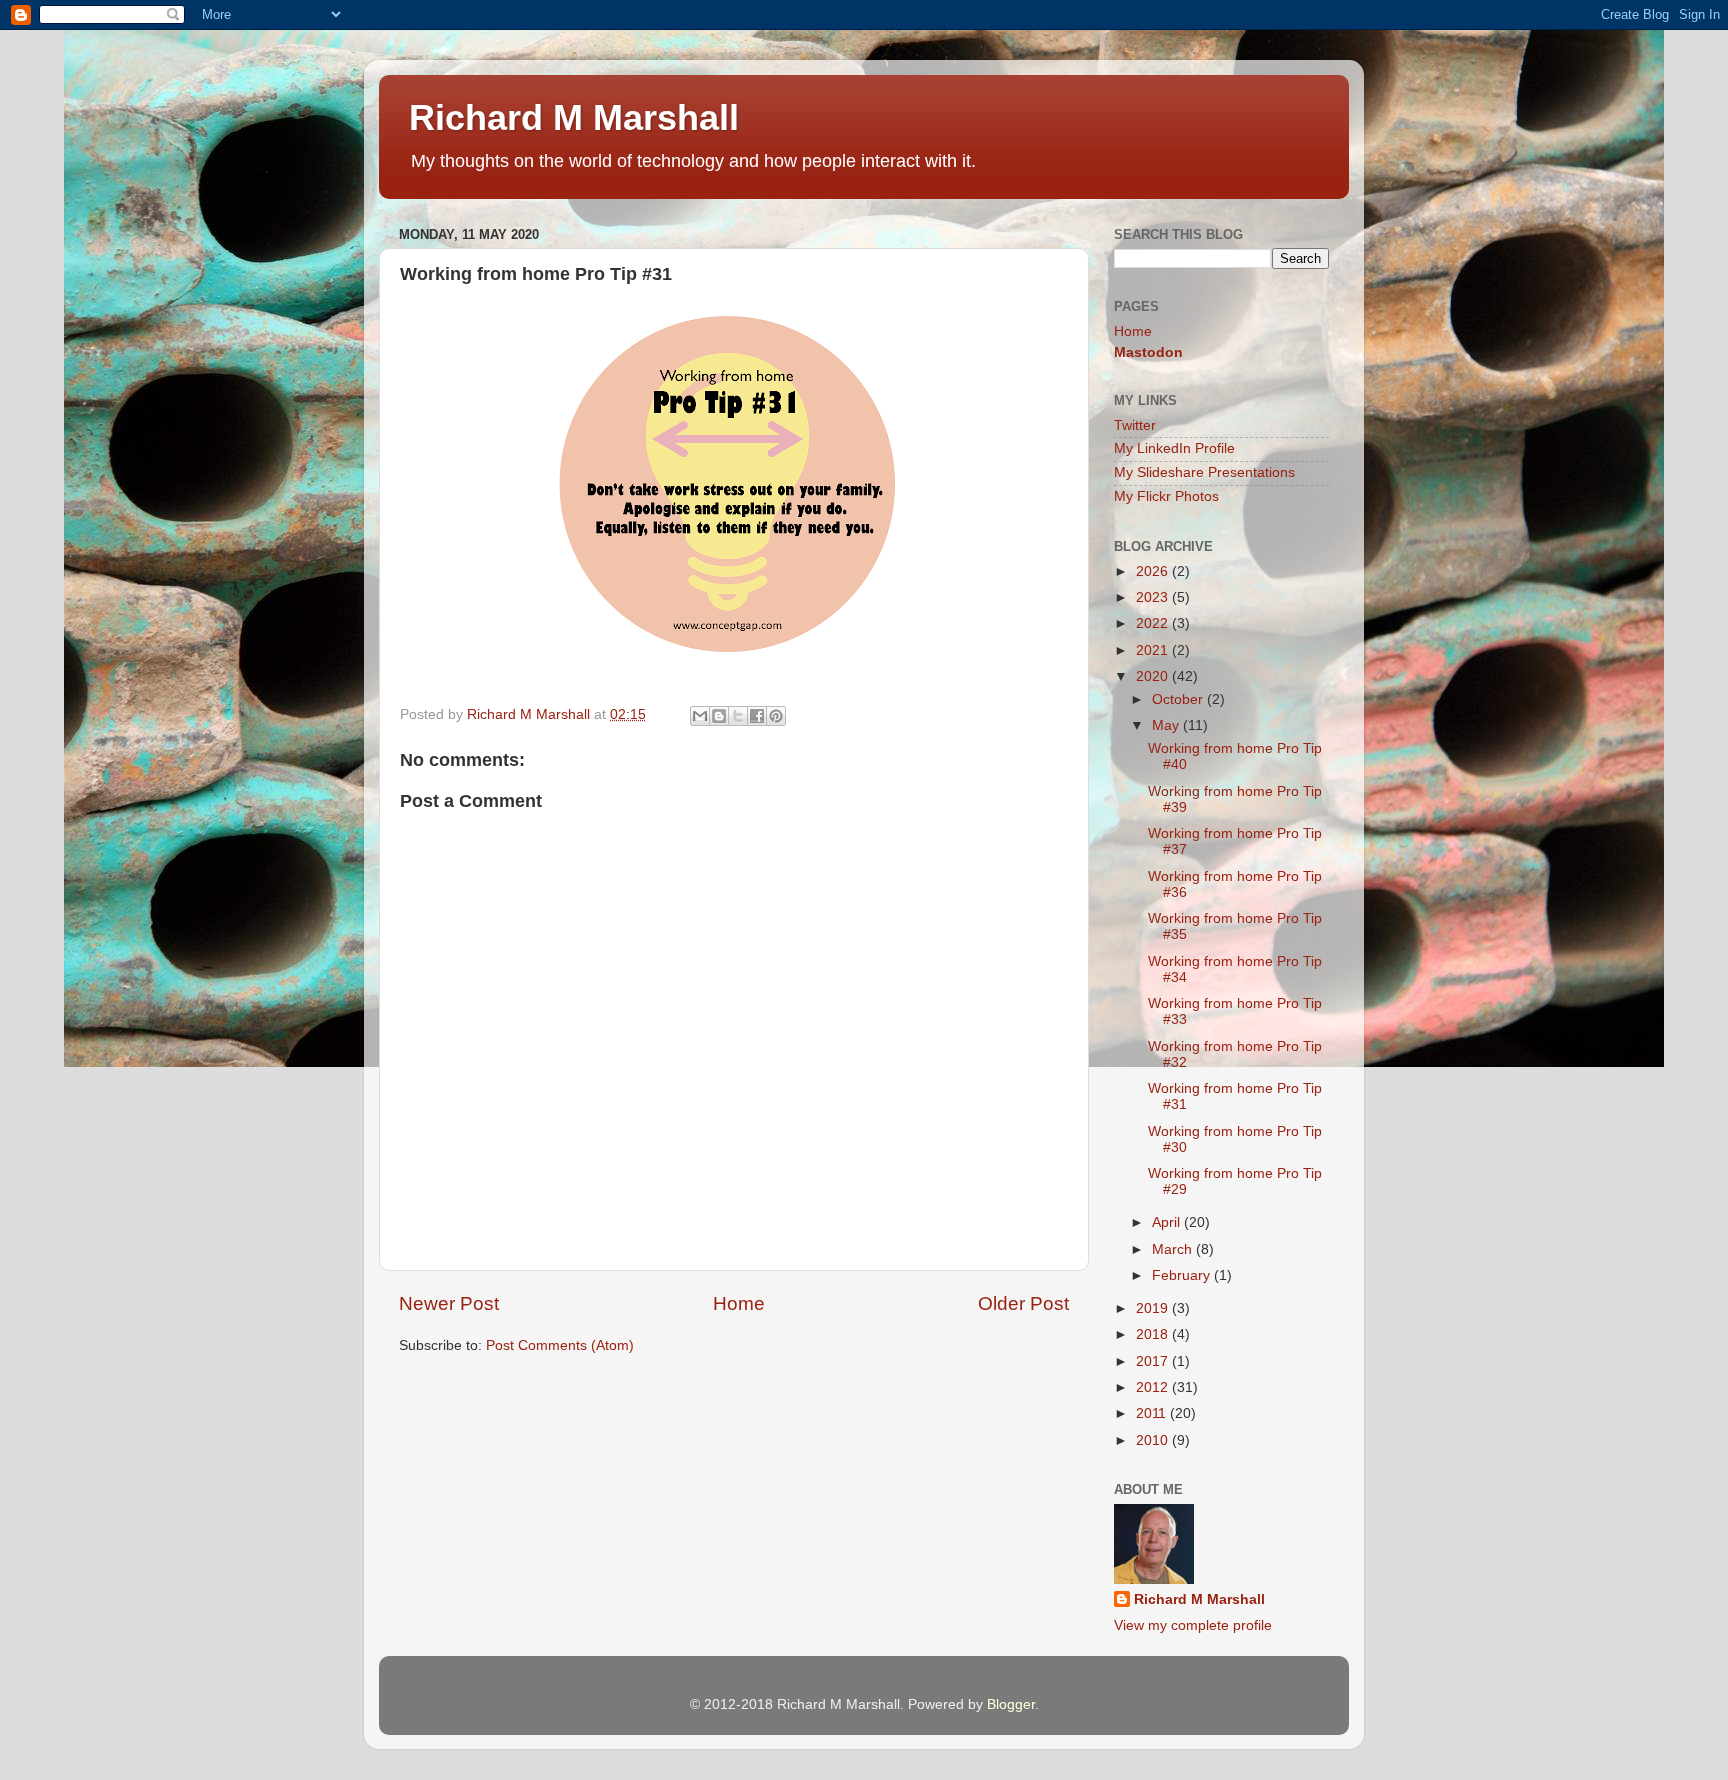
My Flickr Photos (1166, 496)
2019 (1154, 1308)
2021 (1154, 650)
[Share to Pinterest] (776, 716)
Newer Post (449, 1303)
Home (739, 1303)
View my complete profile (1193, 1625)
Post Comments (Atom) (560, 1345)
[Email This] (700, 716)
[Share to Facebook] (757, 716)
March (1174, 1249)
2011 (1153, 1413)
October (1179, 699)
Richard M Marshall (574, 117)
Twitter (1135, 425)
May (1167, 725)
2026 (1154, 571)
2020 (1154, 676)
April (1168, 1222)
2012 (1154, 1387)
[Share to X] (738, 716)
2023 (1154, 597)
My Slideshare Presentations (1204, 472)
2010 (1154, 1440)
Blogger (1011, 1704)
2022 (1154, 623)
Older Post (1023, 1303)
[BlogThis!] (719, 716)
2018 (1154, 1334)
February (1183, 1275)
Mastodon (1148, 352)
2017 (1154, 1361)
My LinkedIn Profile (1174, 448)
